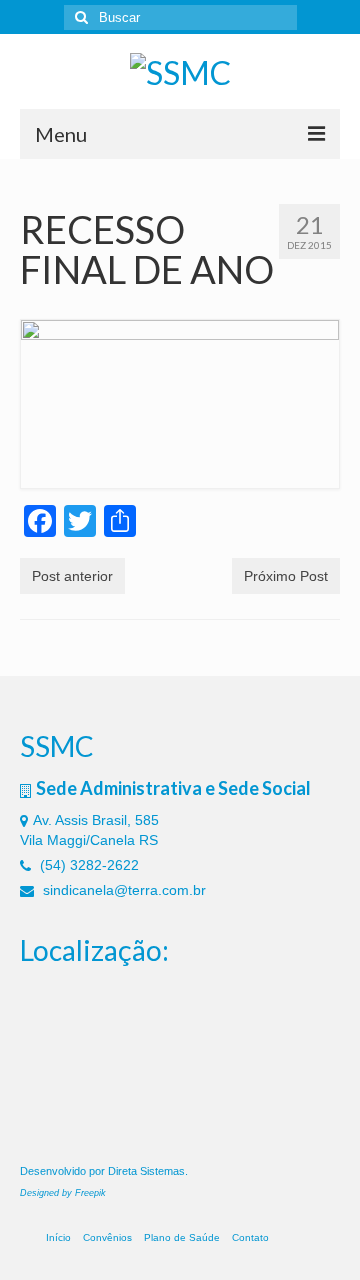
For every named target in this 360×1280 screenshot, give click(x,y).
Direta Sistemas (146, 1171)
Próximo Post (286, 576)
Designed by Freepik (63, 1193)
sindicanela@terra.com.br (122, 890)
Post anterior (72, 576)
